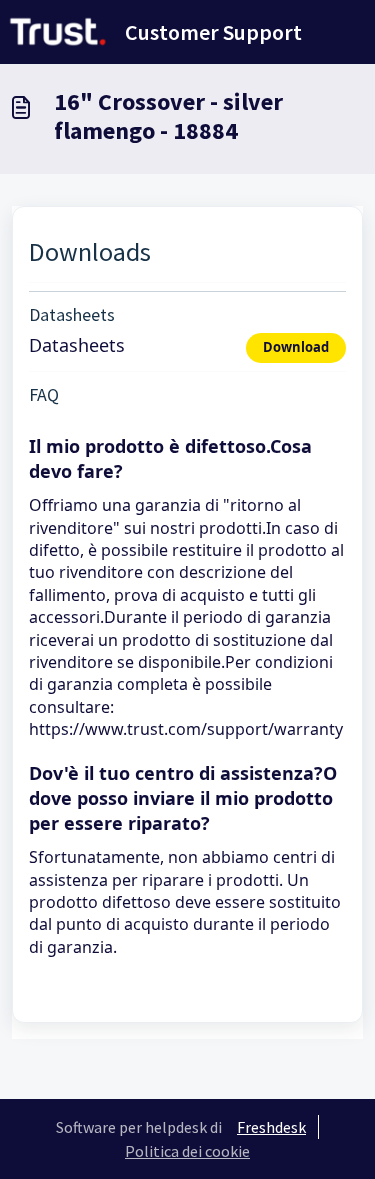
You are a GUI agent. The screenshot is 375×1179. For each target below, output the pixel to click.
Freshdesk (271, 1127)
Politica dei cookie (187, 1151)
